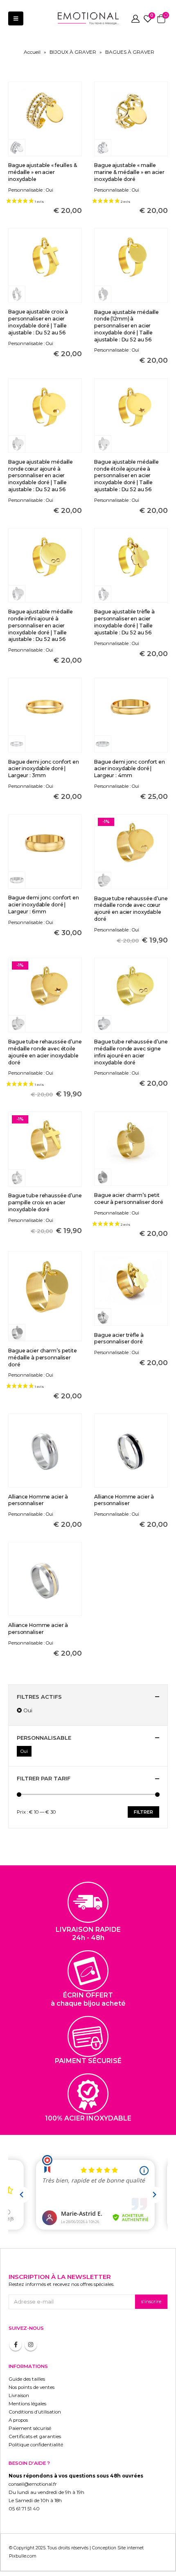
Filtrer (143, 1812)
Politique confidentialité (36, 2445)
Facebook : (16, 2345)
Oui (28, 1710)
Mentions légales (27, 2404)
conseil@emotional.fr (33, 2484)
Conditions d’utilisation (35, 2412)
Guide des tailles (27, 2379)
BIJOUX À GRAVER (73, 52)
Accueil (32, 52)
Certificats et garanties (35, 2436)
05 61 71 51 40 (24, 2509)
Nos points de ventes (32, 2387)
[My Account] (135, 18)
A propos (18, 2420)
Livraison (19, 2395)
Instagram (31, 2345)
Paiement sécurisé (30, 2428)
